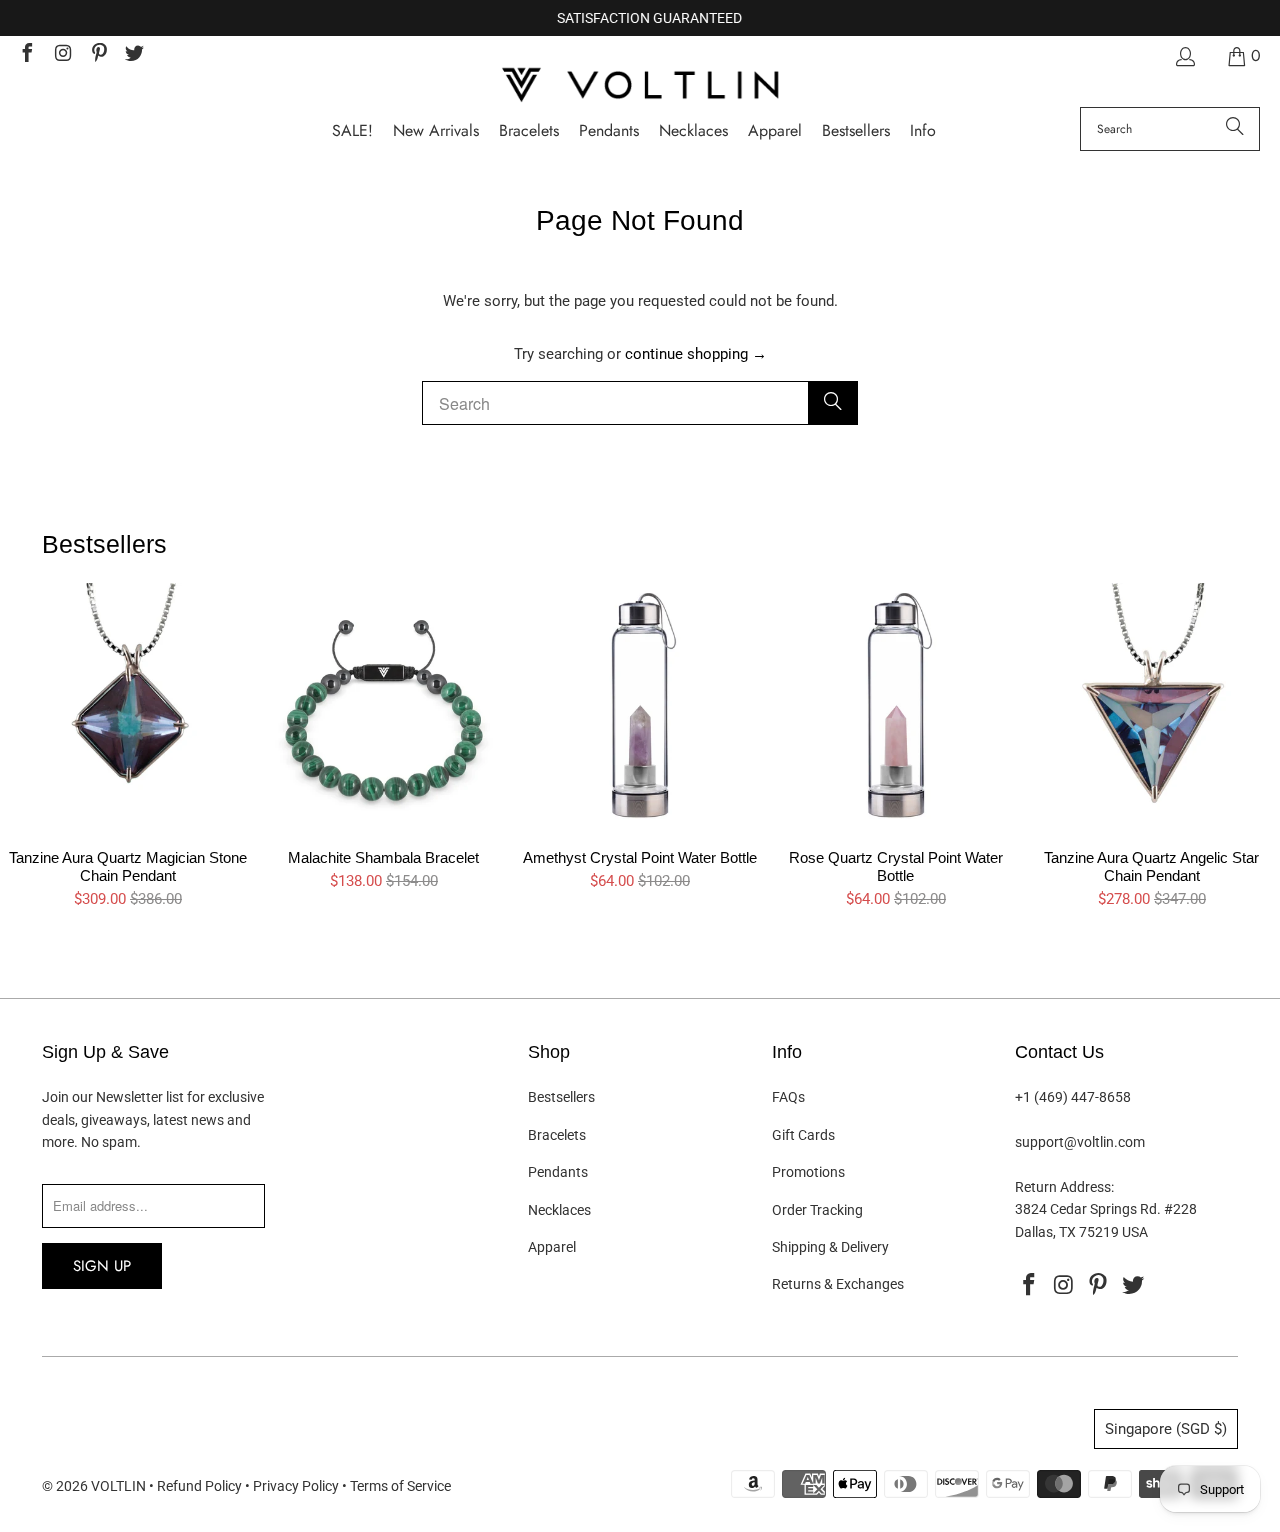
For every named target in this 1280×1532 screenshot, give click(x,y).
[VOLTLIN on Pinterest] (98, 55)
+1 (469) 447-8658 (1073, 1097)
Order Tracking (817, 1210)
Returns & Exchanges (838, 1284)
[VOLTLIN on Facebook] (26, 55)
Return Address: (1064, 1187)
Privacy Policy (296, 1486)
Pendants (558, 1172)
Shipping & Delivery (830, 1247)
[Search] (1235, 129)
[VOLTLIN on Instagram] (62, 55)
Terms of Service (400, 1486)
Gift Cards (803, 1135)
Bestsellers (561, 1097)
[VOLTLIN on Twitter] (134, 55)
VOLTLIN (118, 1486)
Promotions (808, 1172)
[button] (923, 131)
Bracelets (557, 1135)
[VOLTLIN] (640, 86)
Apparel (552, 1247)
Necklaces (559, 1210)
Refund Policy (199, 1486)
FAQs (788, 1097)
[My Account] (1184, 56)
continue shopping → (696, 354)
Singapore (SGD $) (1166, 1429)
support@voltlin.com (1080, 1142)
